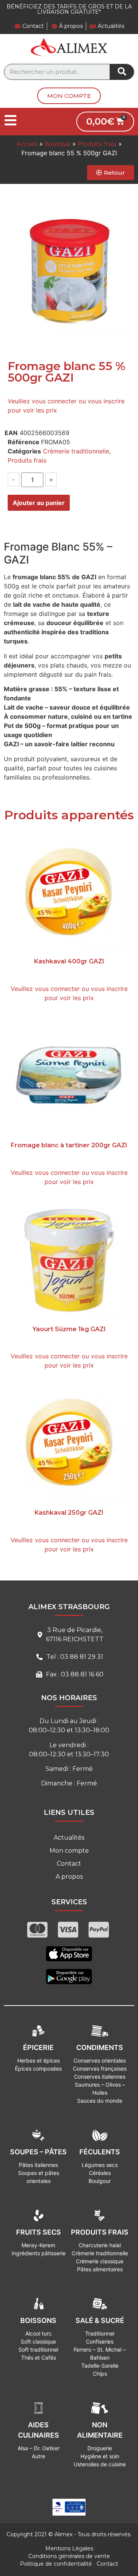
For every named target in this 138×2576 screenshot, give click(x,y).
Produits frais (97, 144)
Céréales (100, 2173)
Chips (100, 2374)
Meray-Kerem (38, 2245)
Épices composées (38, 2068)
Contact (69, 1864)
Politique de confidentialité (56, 2564)
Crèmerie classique (100, 2261)
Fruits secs (39, 2232)
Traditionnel (100, 2333)
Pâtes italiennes (38, 2165)
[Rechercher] (122, 72)
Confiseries (100, 2341)
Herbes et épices (39, 2060)
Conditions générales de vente (69, 2556)
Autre (39, 2456)
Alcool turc (39, 2333)
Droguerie (100, 2448)
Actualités (69, 1838)
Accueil (27, 144)
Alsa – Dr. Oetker (39, 2448)
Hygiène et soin (100, 2456)
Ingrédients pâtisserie (39, 2253)
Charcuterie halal (100, 2245)
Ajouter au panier (39, 503)
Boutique (58, 144)
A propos (69, 1877)
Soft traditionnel (38, 2349)
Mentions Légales (69, 2548)
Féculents (100, 2152)
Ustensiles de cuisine (100, 2464)
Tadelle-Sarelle (100, 2366)
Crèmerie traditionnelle (76, 451)
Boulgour (100, 2181)
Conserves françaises (100, 2068)
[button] (69, 96)
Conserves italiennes (100, 2077)
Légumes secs (100, 2165)
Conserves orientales (100, 2060)
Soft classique (38, 2341)
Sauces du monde (100, 2101)
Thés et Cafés (39, 2358)
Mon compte (69, 1851)
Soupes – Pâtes (38, 2152)
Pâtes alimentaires (100, 2269)
